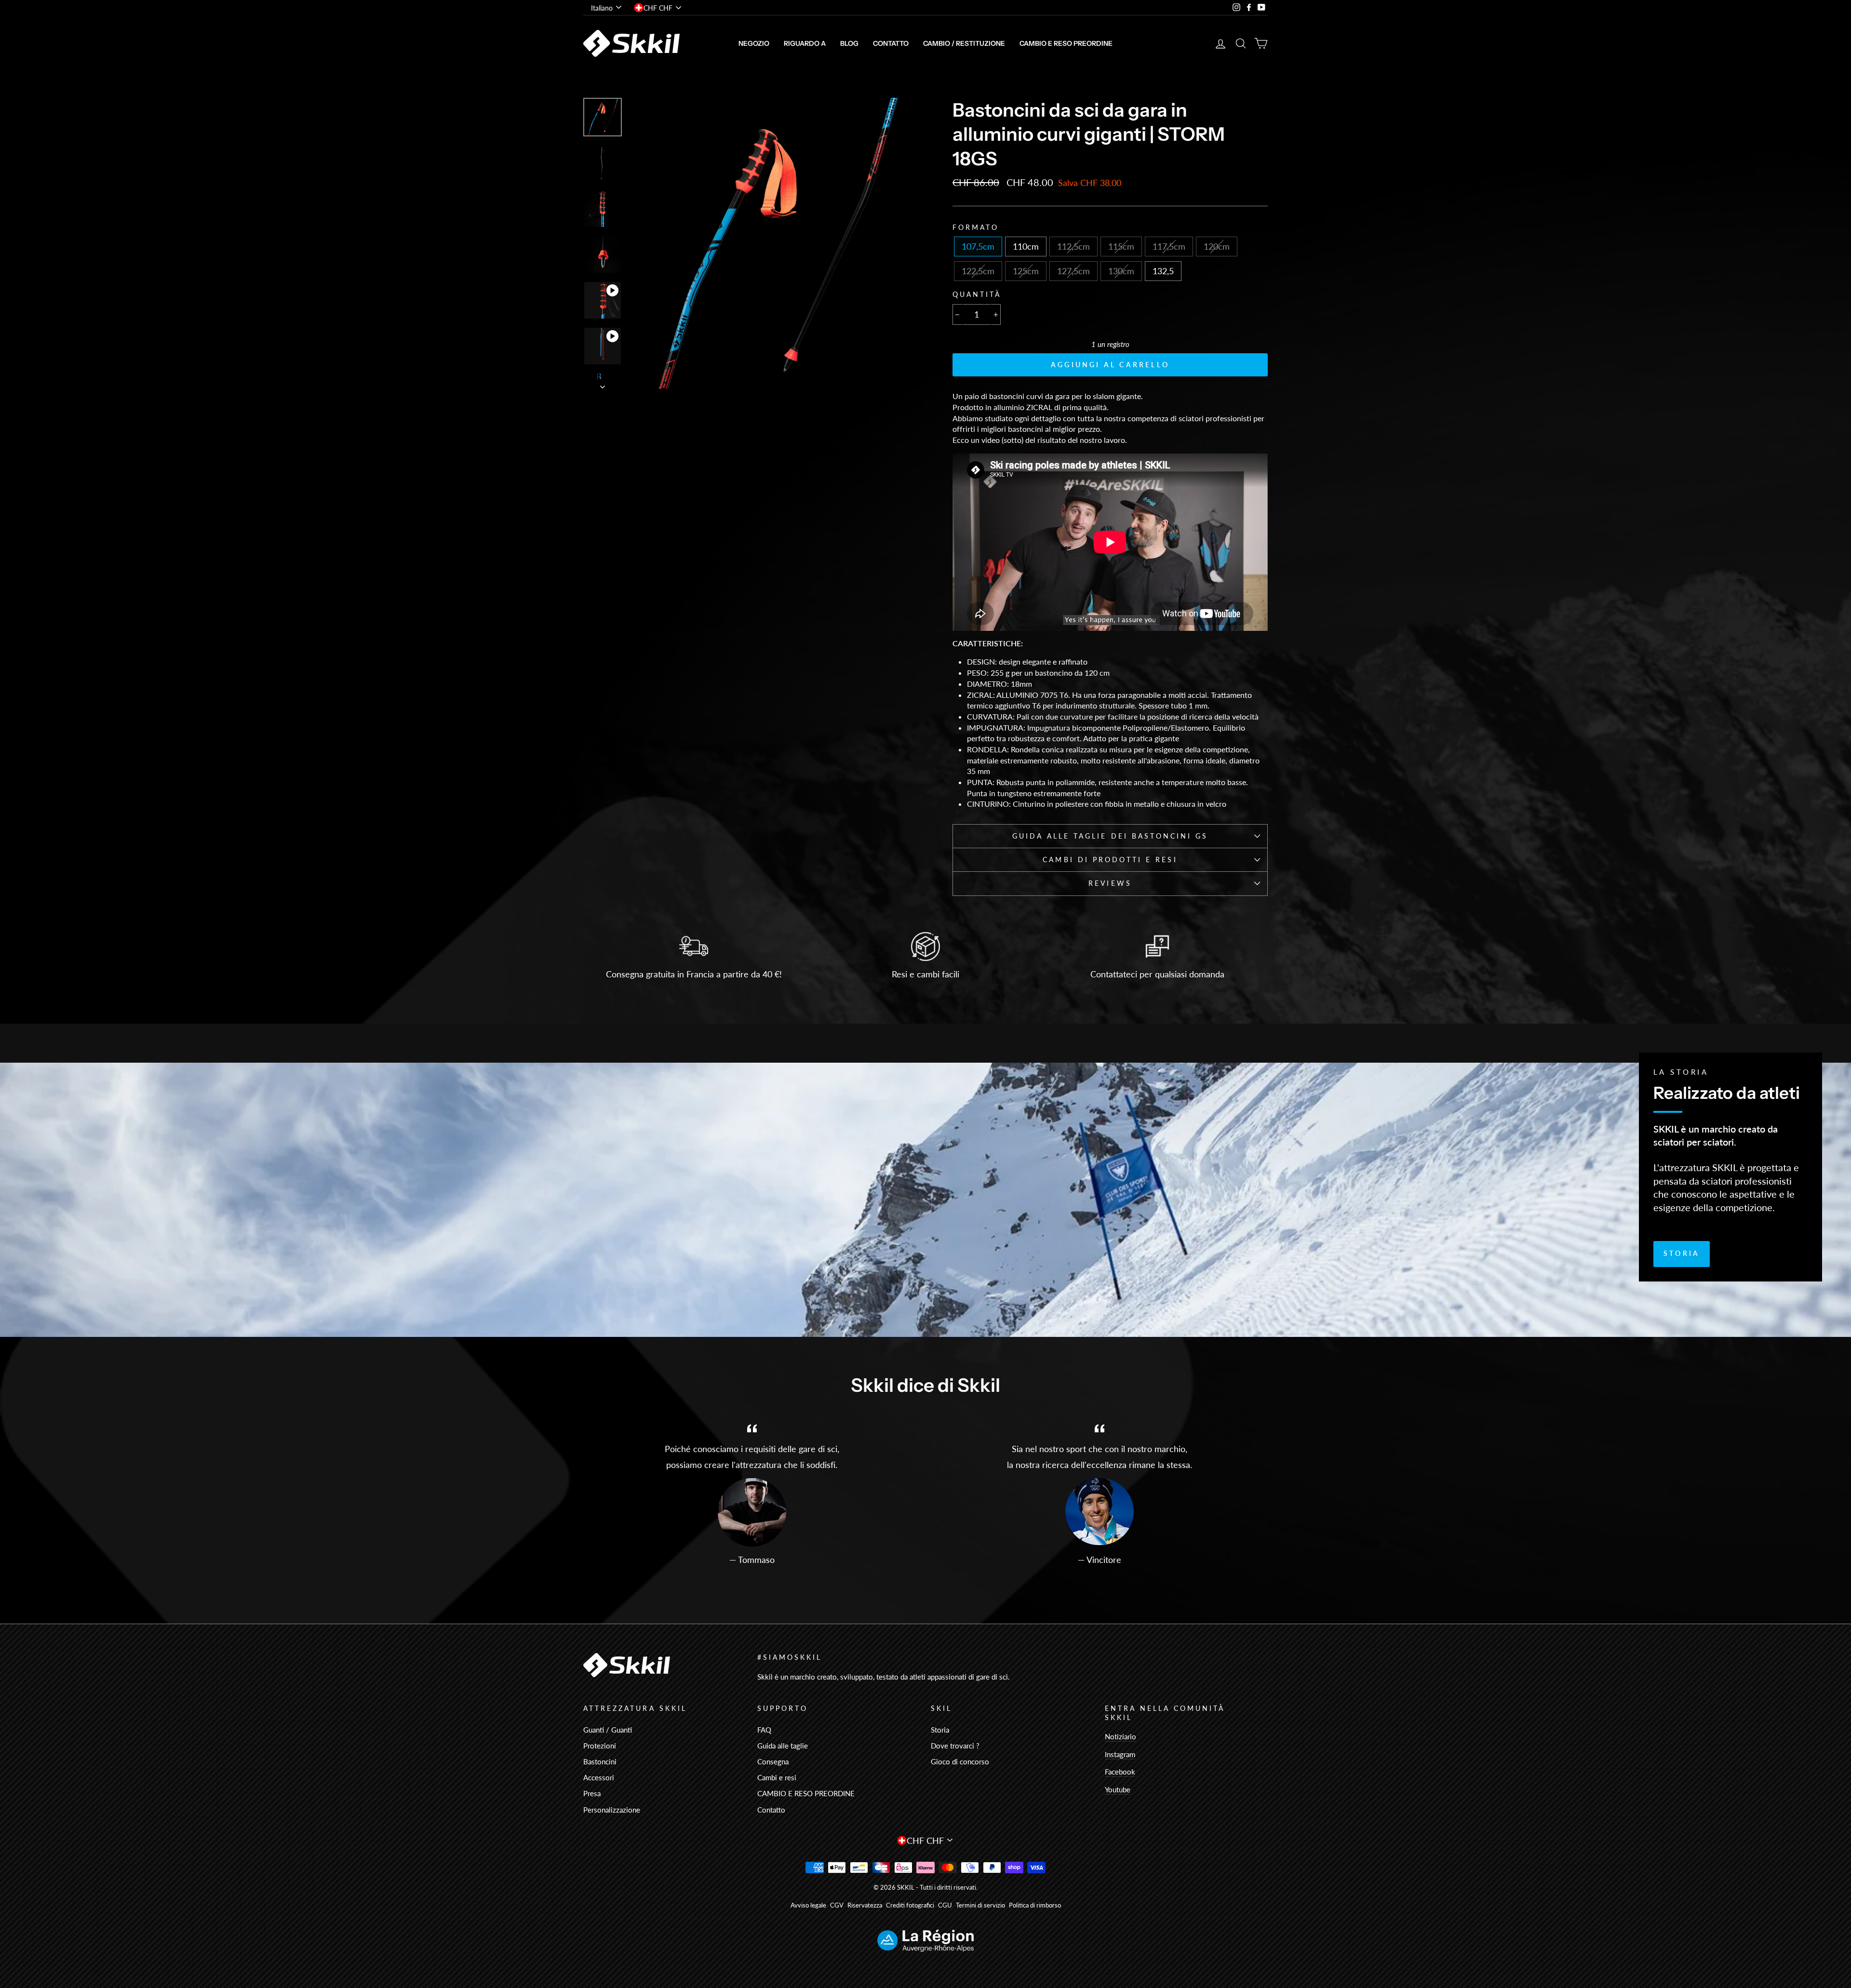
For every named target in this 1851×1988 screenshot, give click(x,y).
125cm (1026, 271)
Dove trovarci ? (955, 1746)
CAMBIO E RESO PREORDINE (1066, 43)
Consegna (773, 1761)
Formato (976, 227)
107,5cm (978, 246)
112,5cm (1073, 246)
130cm (1121, 271)
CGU (945, 1905)
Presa (592, 1793)
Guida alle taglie (783, 1746)
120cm (1217, 246)
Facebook (1120, 1772)
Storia (1682, 1253)
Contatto (891, 43)
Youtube (1118, 1789)
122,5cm (978, 271)
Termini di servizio (980, 1905)
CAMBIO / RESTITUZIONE (964, 43)
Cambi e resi (777, 1777)
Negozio (754, 43)
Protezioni (600, 1746)
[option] (775, 243)
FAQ (764, 1730)
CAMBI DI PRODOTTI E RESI (1110, 860)
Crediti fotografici (910, 1905)
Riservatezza (865, 1905)
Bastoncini (600, 1761)
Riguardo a (805, 43)
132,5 (1163, 271)
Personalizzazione (612, 1810)
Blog (849, 43)
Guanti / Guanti (608, 1730)
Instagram (1120, 1754)
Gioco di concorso (960, 1761)
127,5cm (1073, 271)
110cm (1026, 246)
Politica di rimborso (1035, 1905)
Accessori (599, 1777)
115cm (1121, 246)
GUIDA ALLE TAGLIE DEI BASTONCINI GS (1110, 836)
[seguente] (603, 384)
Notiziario (1120, 1736)
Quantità (977, 294)
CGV (837, 1905)
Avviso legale (808, 1905)
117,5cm (1169, 246)
